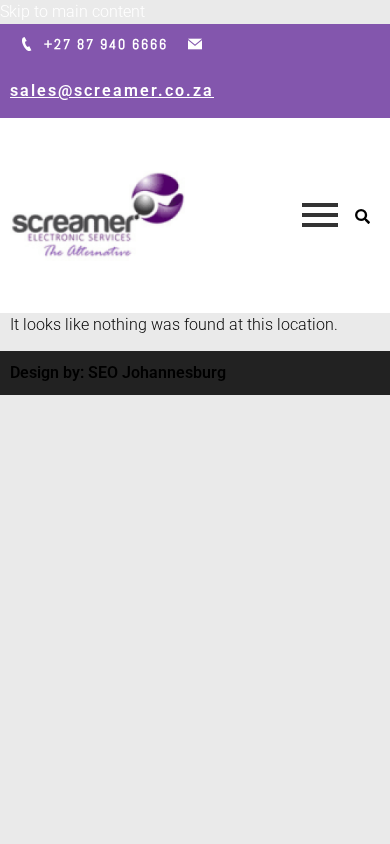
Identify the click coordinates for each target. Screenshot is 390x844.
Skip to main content (72, 11)
